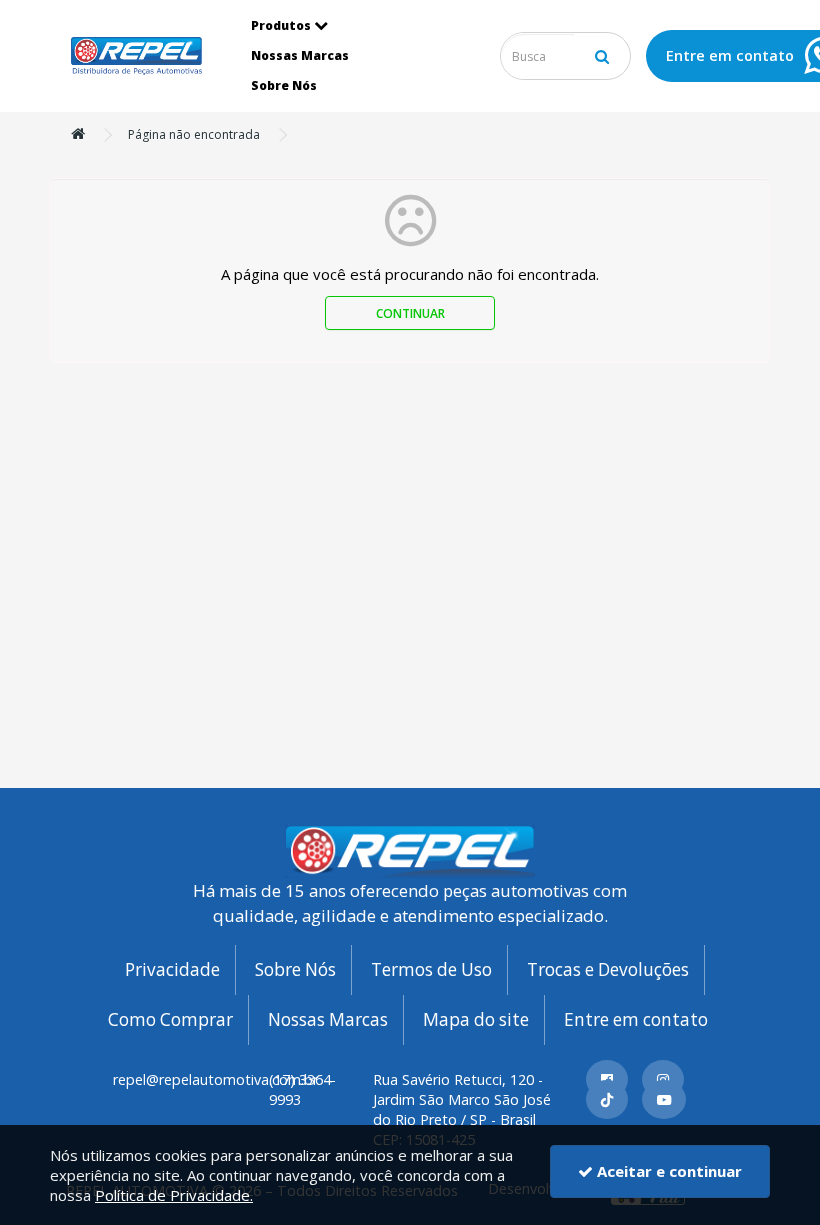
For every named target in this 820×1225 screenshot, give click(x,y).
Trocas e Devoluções (608, 969)
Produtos (281, 25)
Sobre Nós (284, 85)
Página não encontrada (194, 134)
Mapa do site (476, 1019)
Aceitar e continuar (667, 1171)
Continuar (410, 313)
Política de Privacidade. (174, 1195)
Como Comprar (170, 1019)
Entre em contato (636, 1019)
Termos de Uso (431, 969)
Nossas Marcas (300, 55)
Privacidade (172, 969)
